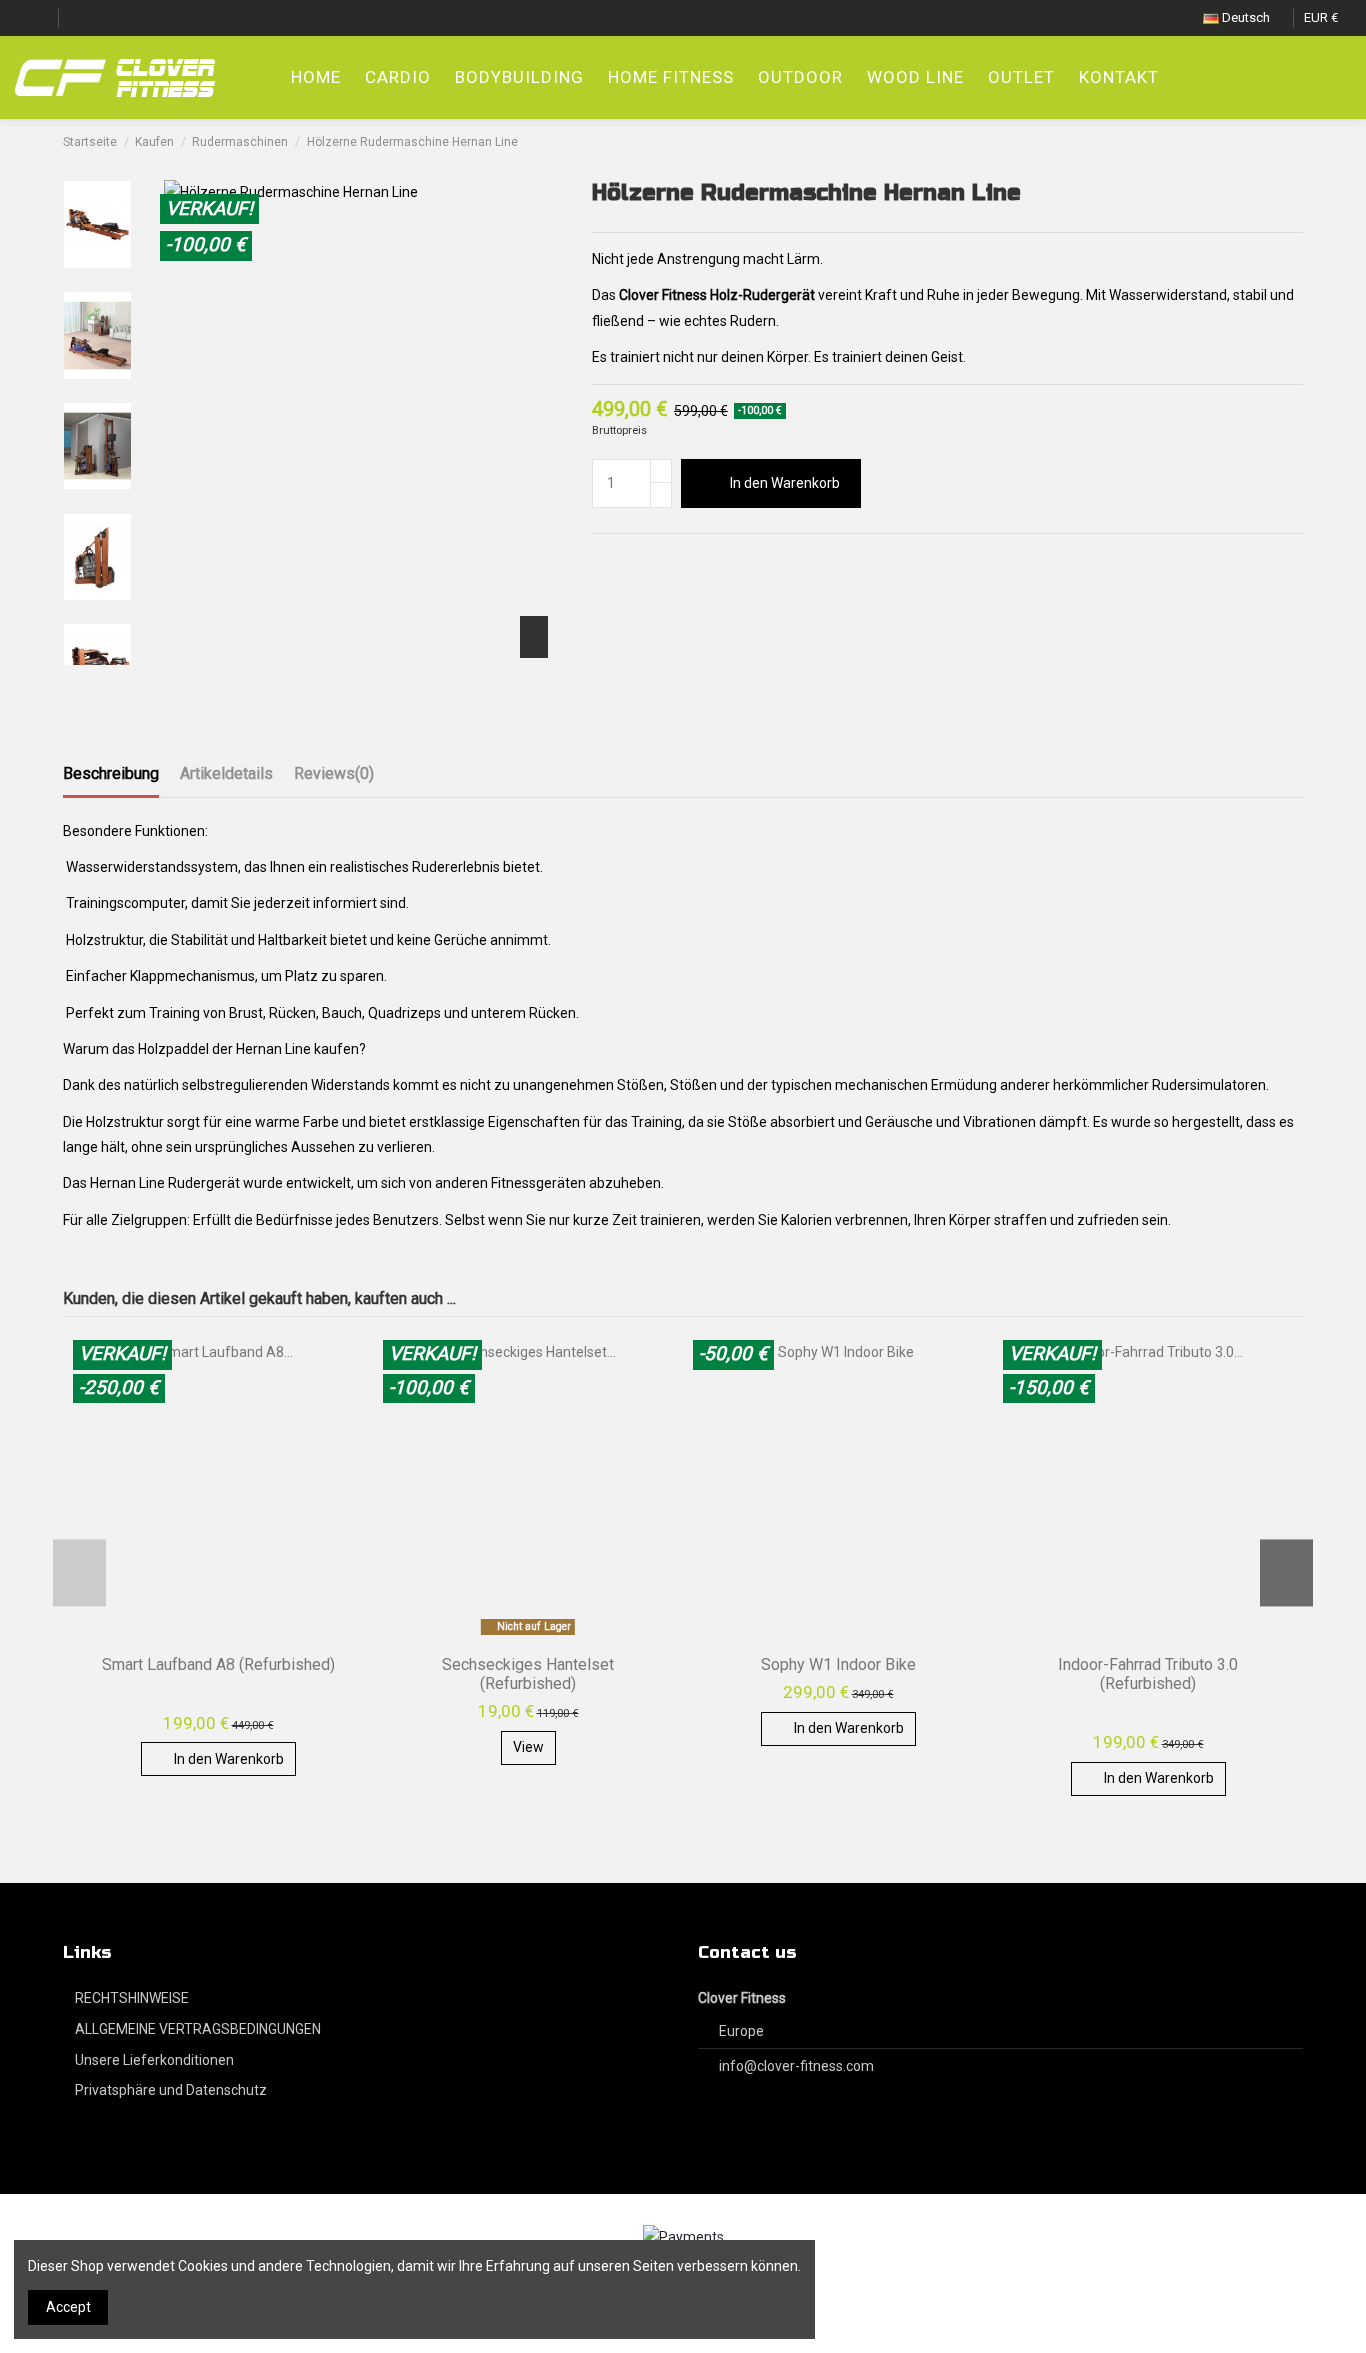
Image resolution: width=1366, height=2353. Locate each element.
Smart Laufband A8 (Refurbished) (218, 1664)
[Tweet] (624, 560)
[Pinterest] (646, 560)
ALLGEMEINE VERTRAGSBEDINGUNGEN (198, 2029)
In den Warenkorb (785, 483)
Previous (79, 1572)
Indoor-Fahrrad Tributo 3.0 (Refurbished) (1148, 1674)
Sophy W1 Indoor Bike (838, 1664)
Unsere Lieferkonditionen (154, 2060)
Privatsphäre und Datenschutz (171, 2090)
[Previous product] (1276, 142)
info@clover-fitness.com (796, 2066)
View (528, 1747)
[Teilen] (601, 560)
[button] (800, 78)
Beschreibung (111, 773)
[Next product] (1295, 142)
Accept (68, 2307)
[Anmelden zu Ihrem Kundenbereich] (1293, 78)
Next (1286, 1572)
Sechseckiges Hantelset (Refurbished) (528, 1674)
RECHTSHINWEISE (132, 1998)
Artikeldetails (226, 773)
